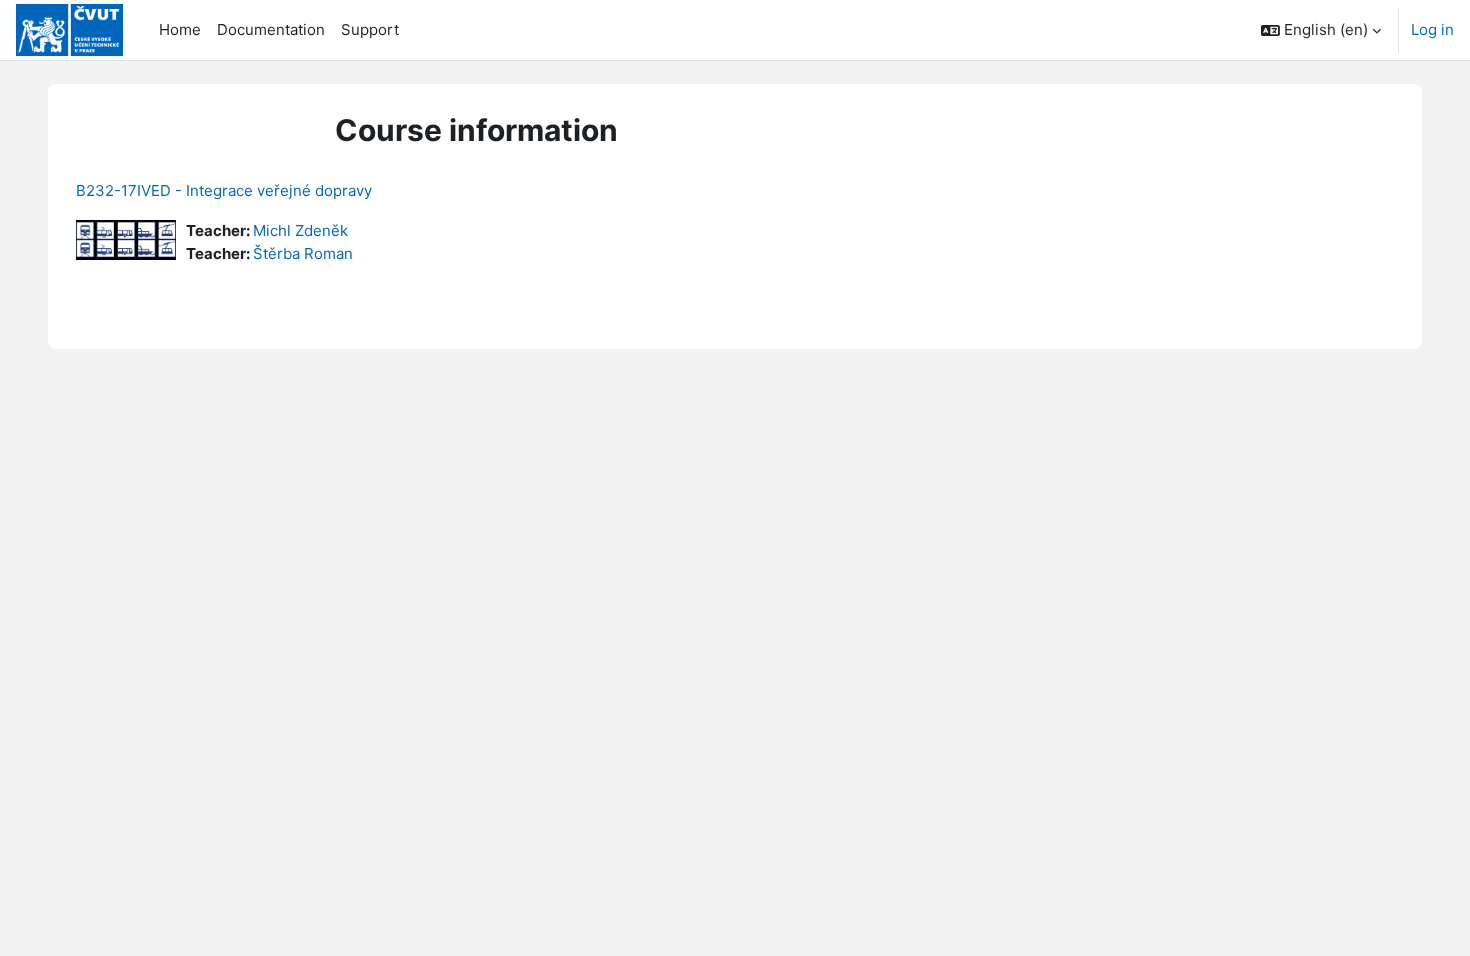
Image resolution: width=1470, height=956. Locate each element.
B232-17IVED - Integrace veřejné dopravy (224, 190)
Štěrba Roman (303, 253)
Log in (1432, 29)
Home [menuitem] (180, 29)
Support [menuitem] (370, 29)
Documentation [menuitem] (271, 29)
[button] (1321, 30)
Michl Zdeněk (300, 230)
